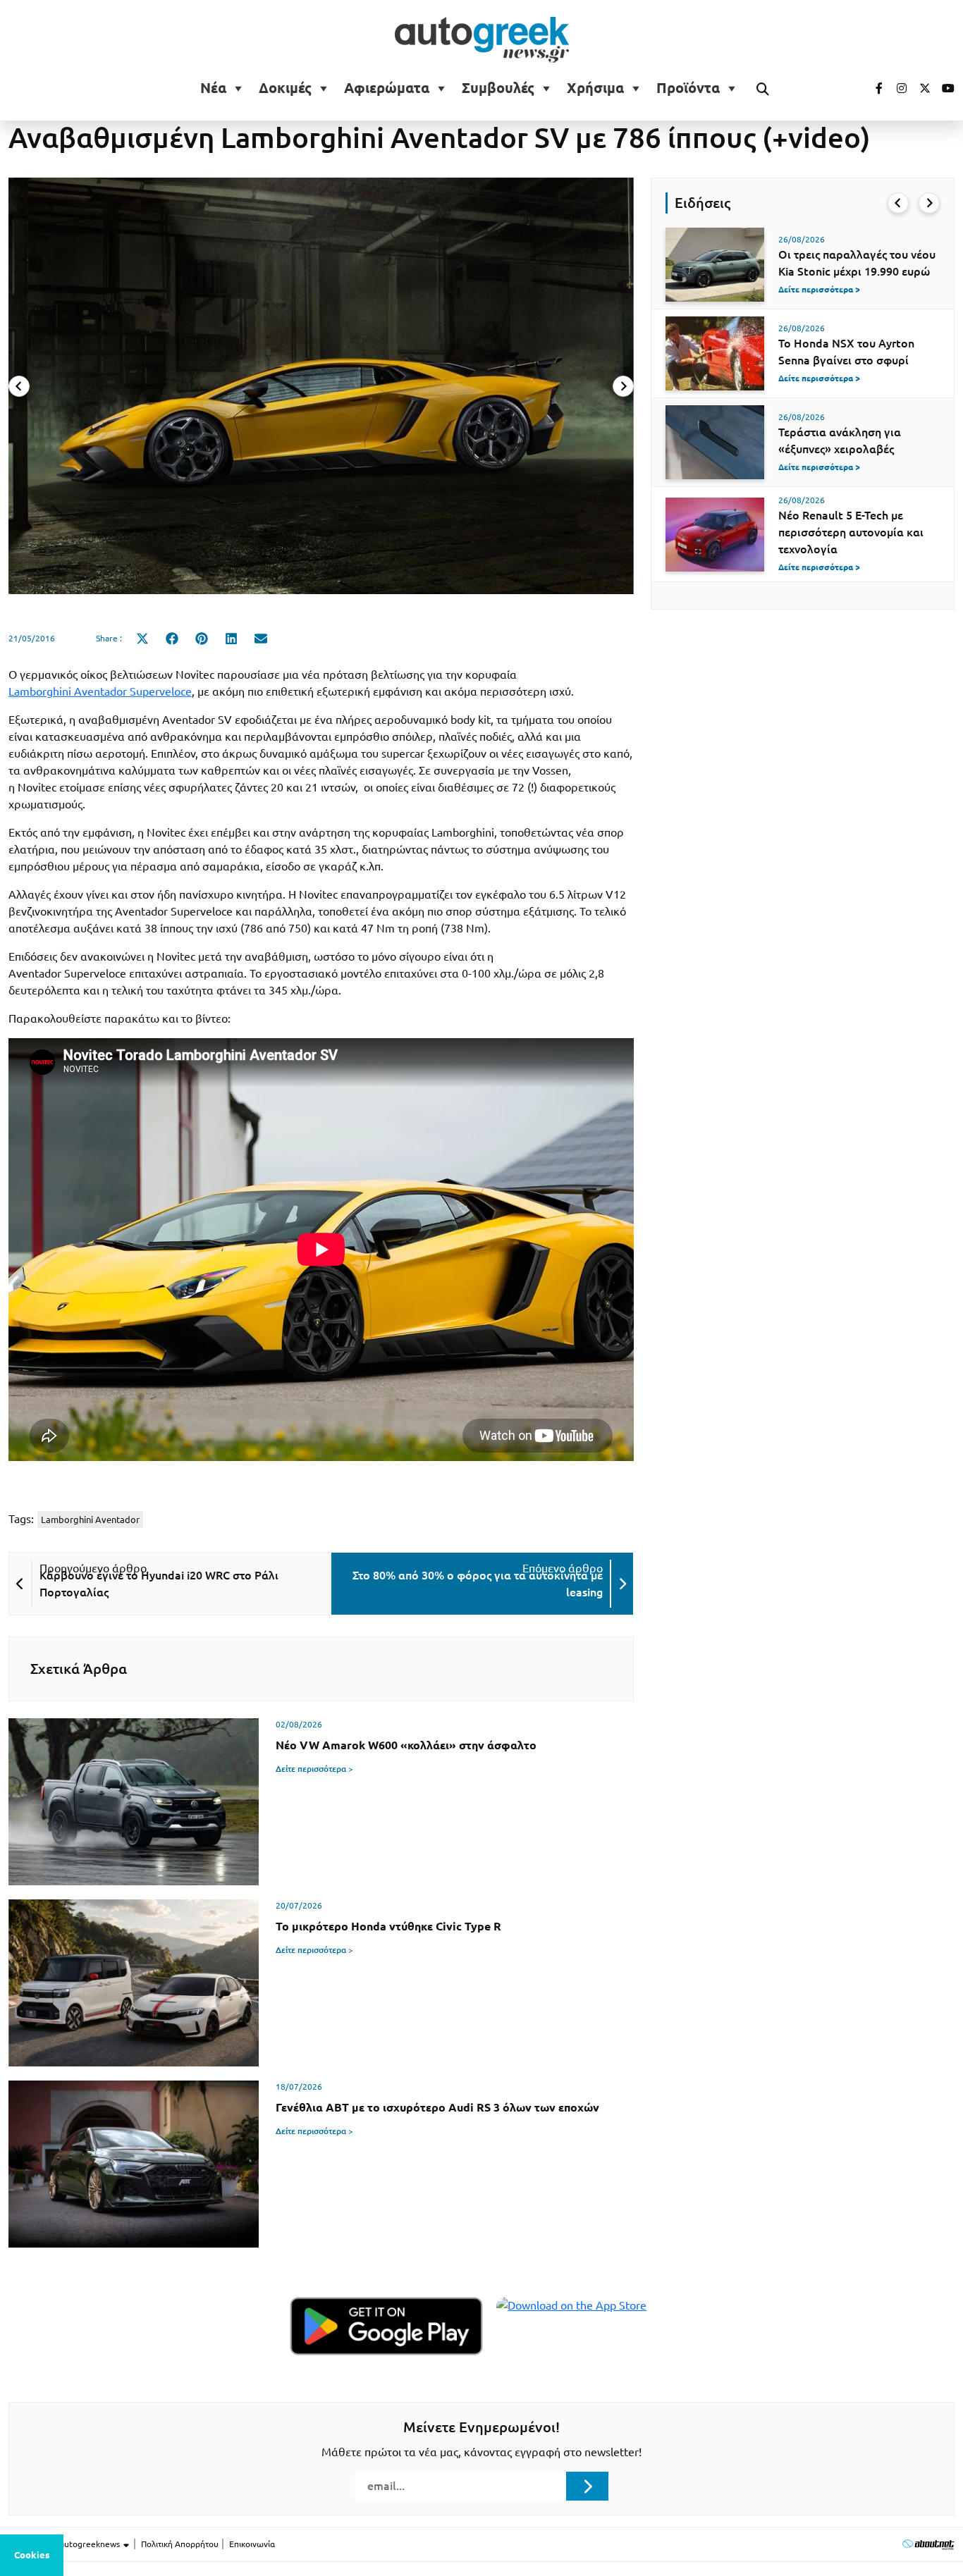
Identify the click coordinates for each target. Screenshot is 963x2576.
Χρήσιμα (595, 88)
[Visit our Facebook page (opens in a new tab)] (872, 88)
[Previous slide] (19, 386)
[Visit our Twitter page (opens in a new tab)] (920, 88)
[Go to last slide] (898, 203)
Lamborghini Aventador (90, 1520)
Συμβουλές (498, 88)
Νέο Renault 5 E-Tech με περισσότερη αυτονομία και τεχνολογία (851, 532)
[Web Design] (928, 2544)
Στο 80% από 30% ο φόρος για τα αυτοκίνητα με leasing (478, 1584)
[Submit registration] (587, 2486)
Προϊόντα (688, 88)
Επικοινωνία (252, 2544)
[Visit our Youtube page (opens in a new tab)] (944, 88)
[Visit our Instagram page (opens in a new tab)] (896, 88)
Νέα (213, 88)
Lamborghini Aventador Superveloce (100, 691)
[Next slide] (623, 386)
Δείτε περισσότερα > (314, 1769)
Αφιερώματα (387, 88)
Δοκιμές (285, 88)
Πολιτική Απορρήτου (180, 2544)
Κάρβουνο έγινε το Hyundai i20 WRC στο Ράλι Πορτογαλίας (159, 1584)
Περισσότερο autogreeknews (65, 2544)
